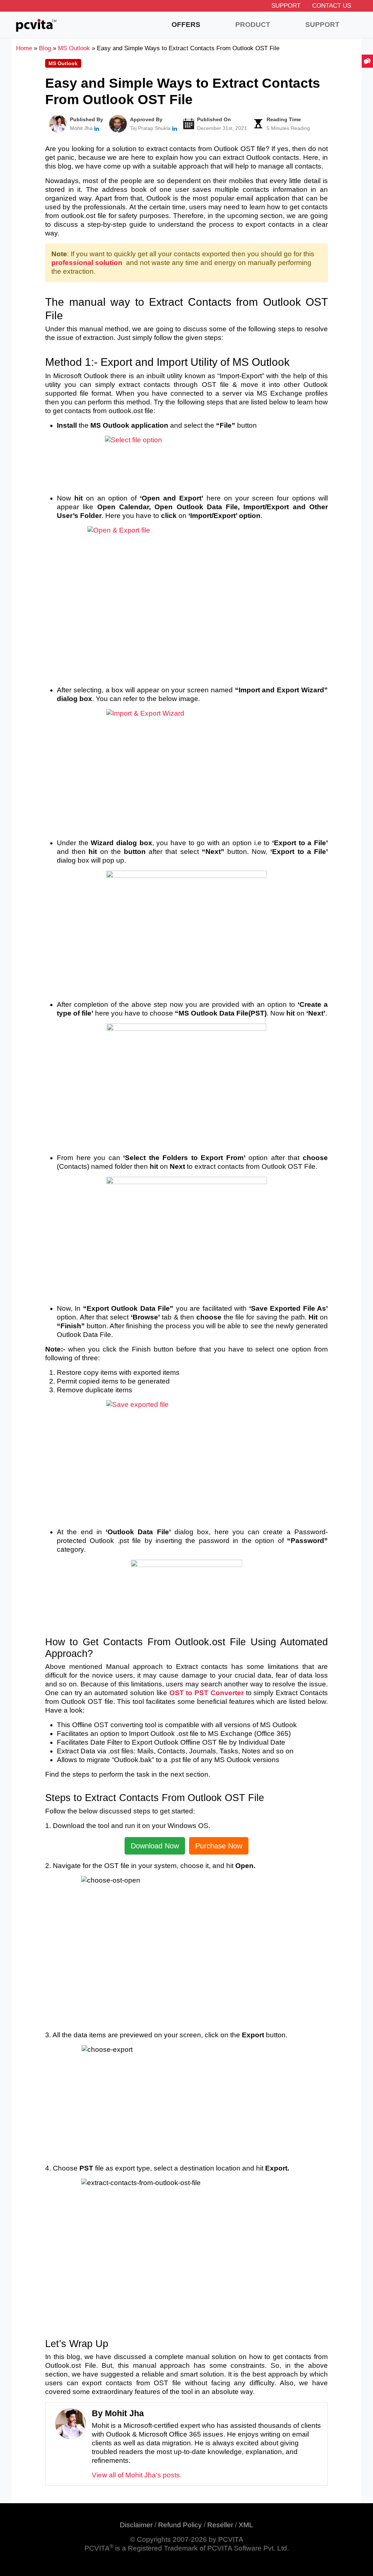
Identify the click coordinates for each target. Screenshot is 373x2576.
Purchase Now (219, 1846)
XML (246, 2525)
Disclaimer (136, 2525)
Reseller (220, 2525)
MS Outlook (63, 63)
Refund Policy (180, 2525)
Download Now (155, 1846)
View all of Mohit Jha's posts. (137, 2475)
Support (286, 6)
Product (253, 25)
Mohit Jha (81, 128)
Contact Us (332, 6)
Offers (186, 25)
